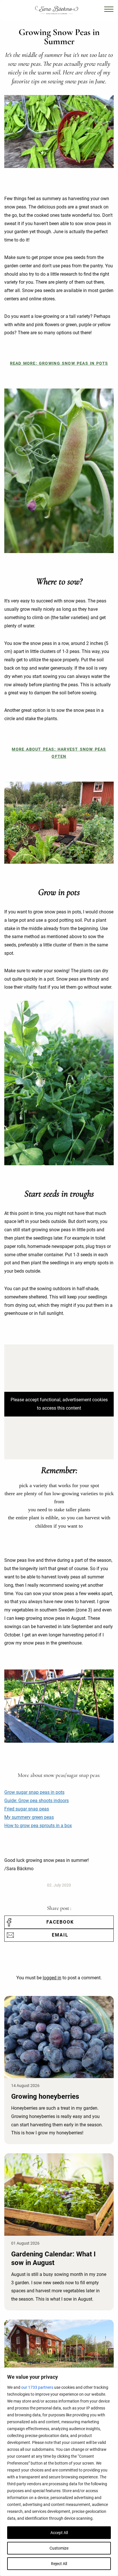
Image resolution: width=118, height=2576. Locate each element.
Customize (59, 2548)
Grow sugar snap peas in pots (34, 1792)
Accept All (59, 2533)
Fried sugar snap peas (27, 1809)
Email (60, 1935)
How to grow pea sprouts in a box (38, 1826)
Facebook (60, 1922)
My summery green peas (29, 1817)
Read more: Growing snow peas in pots (59, 363)
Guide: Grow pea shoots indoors (37, 1801)
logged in (52, 1978)
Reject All (59, 2564)
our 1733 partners (37, 2387)
